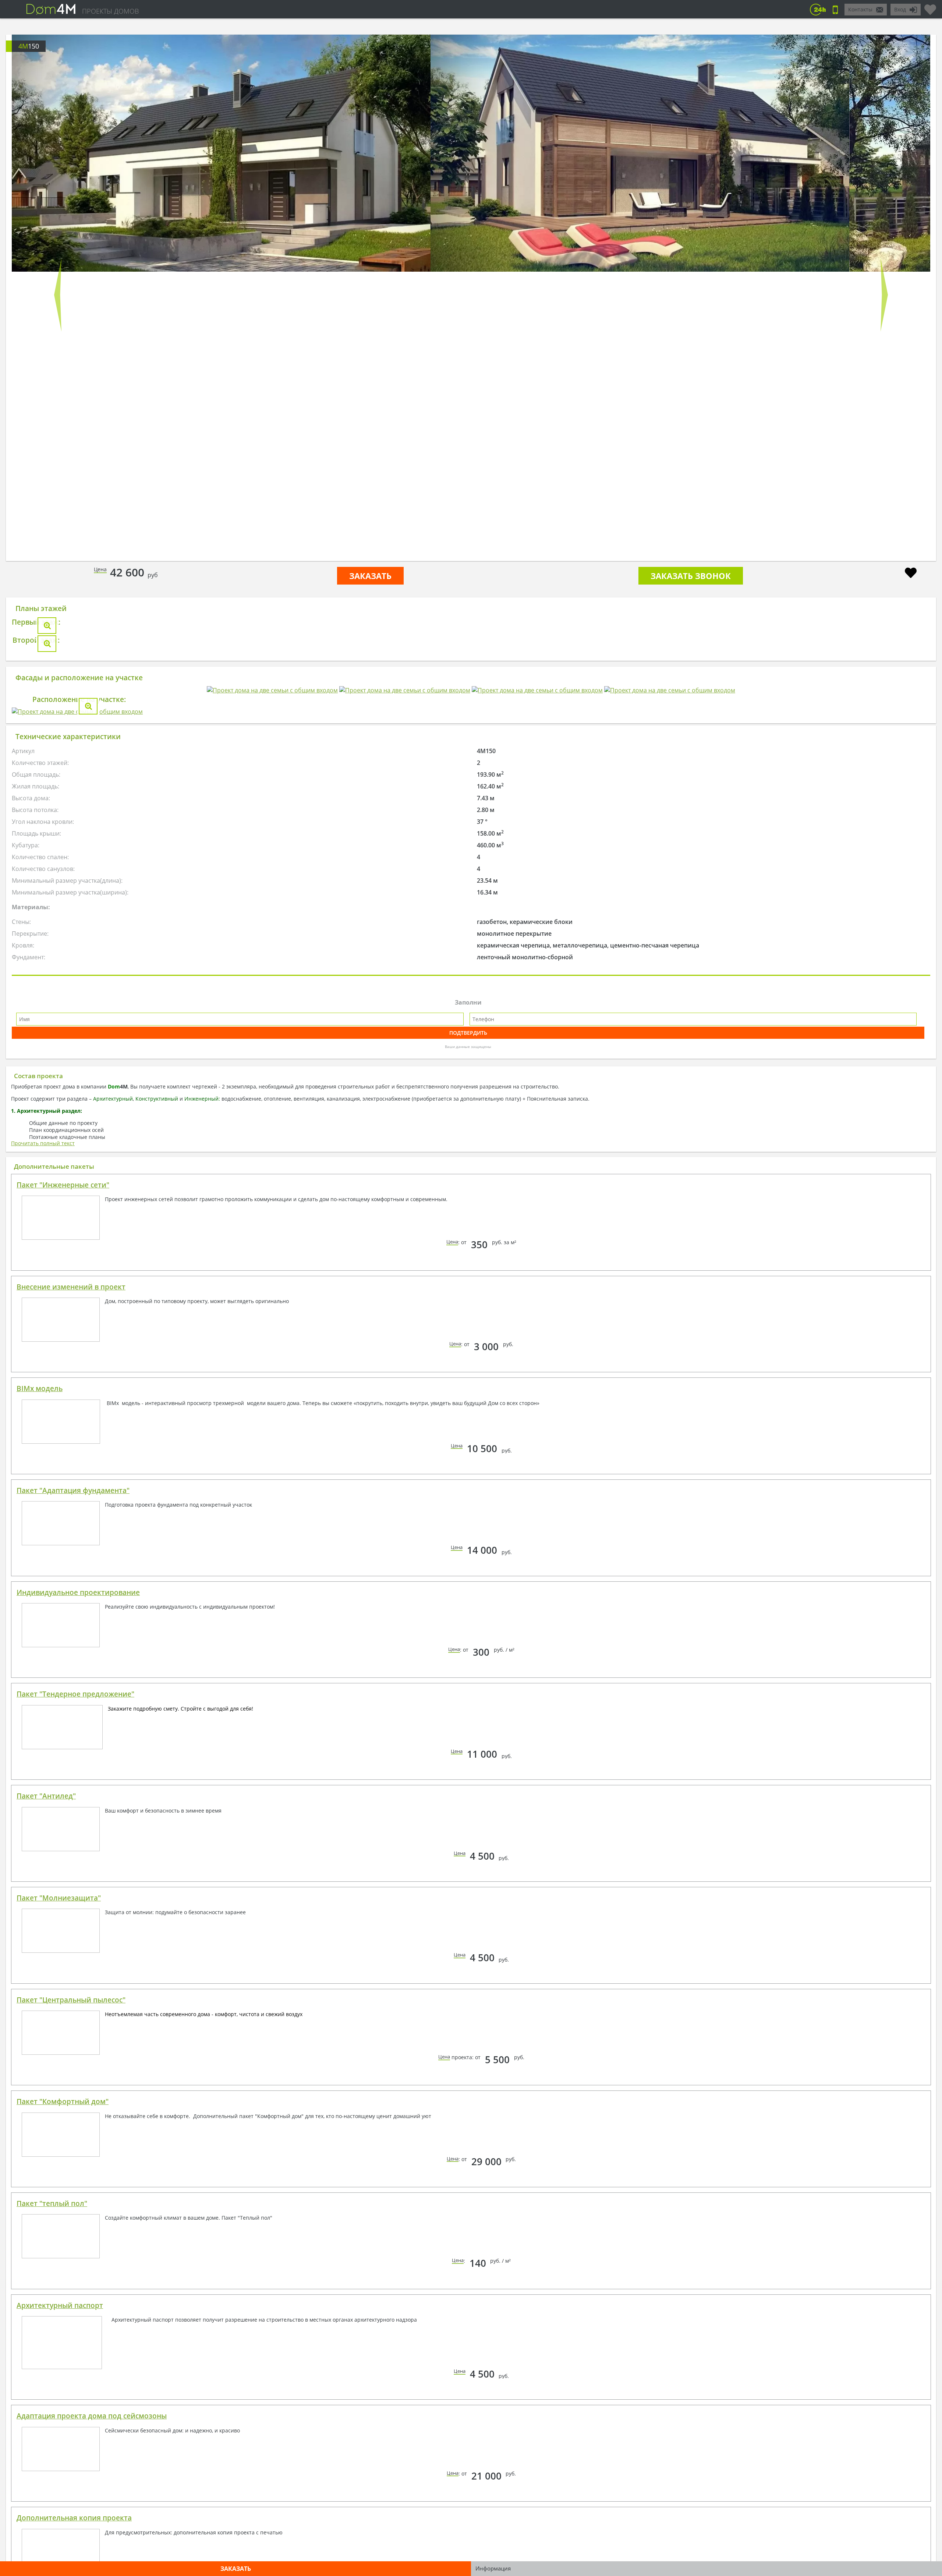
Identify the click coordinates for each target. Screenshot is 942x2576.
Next (884, 295)
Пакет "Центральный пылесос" (71, 2431)
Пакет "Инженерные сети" (63, 1616)
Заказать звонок (691, 576)
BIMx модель (40, 1819)
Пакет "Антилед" (46, 2227)
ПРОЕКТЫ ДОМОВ (110, 11)
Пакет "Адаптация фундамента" (73, 1921)
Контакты (860, 9)
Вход (900, 9)
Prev (58, 295)
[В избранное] (911, 574)
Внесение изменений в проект (71, 1718)
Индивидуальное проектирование (78, 2023)
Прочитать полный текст (43, 1574)
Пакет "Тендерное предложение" (75, 2125)
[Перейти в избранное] (930, 7)
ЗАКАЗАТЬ (370, 576)
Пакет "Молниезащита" (59, 2329)
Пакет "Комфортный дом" (63, 2532)
